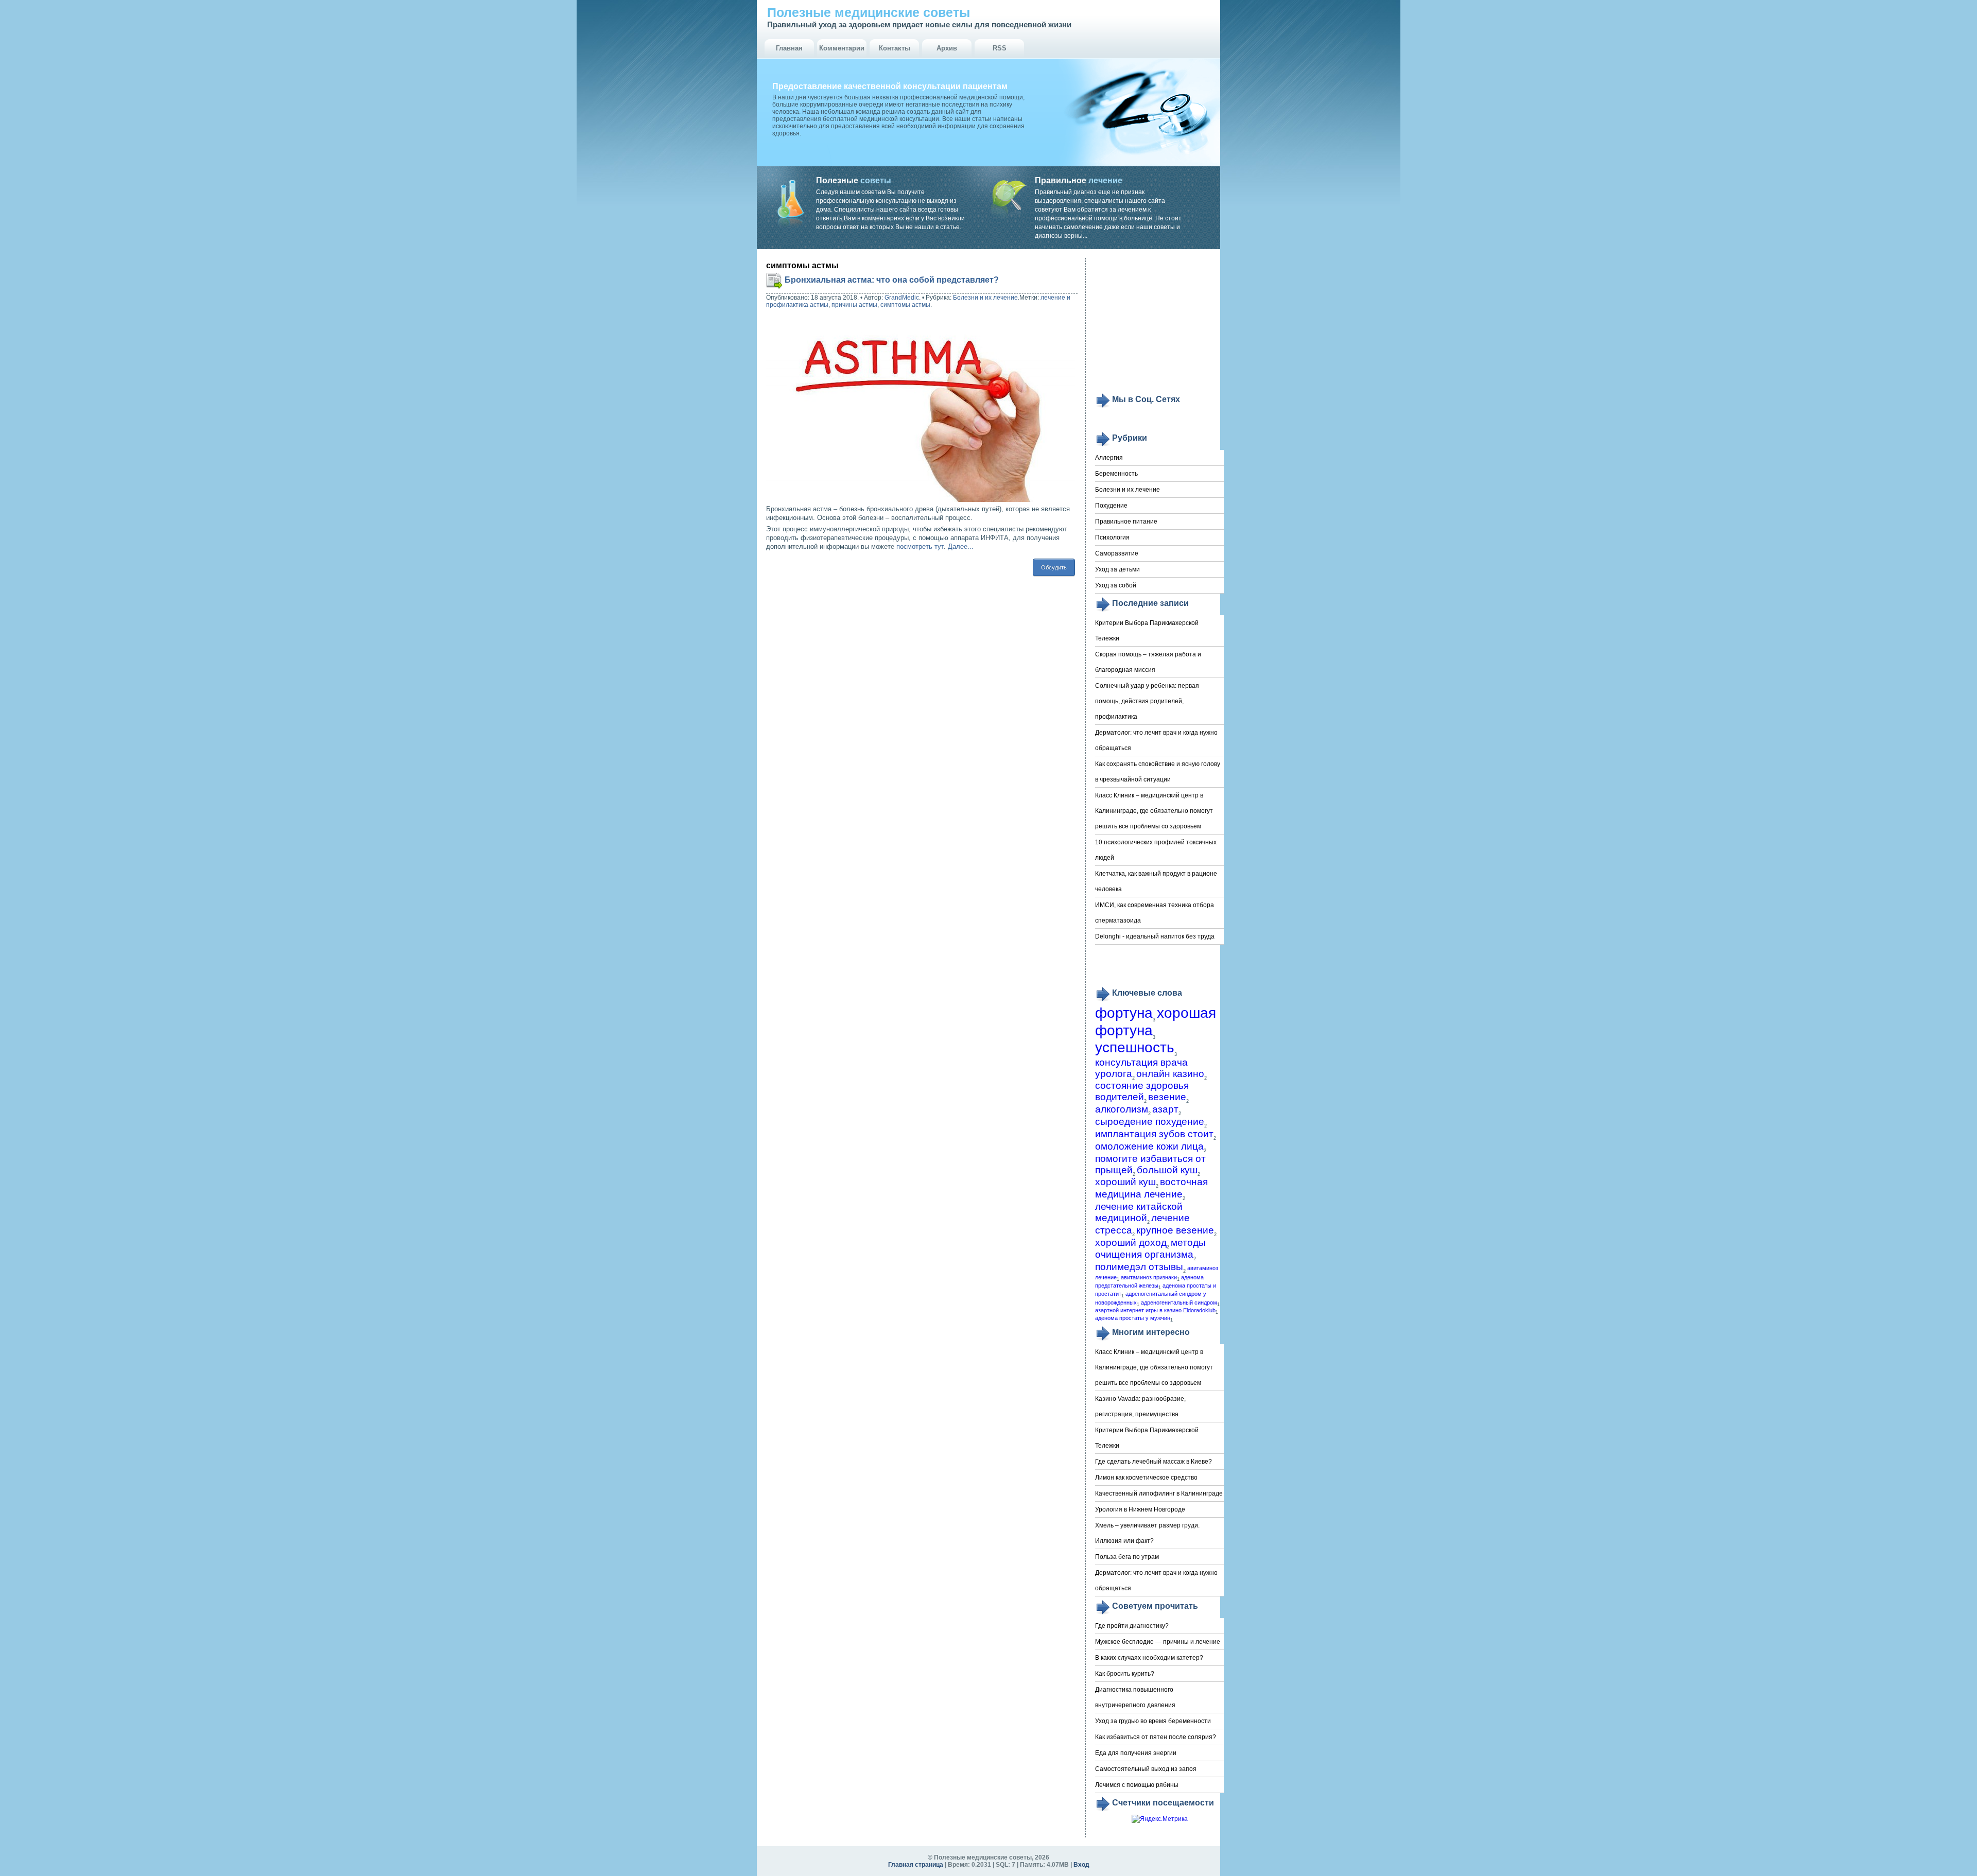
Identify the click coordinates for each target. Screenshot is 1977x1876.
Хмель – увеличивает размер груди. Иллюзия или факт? (1147, 1533)
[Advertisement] (1159, 325)
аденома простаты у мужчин (1133, 1318)
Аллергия (1109, 458)
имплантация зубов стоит (1154, 1134)
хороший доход (1131, 1243)
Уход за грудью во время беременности (1153, 1721)
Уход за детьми (1117, 569)
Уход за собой (1116, 585)
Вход (1081, 1865)
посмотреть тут (920, 546)
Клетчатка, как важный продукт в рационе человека (1156, 881)
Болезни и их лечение (985, 298)
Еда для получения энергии (1136, 1753)
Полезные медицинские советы (869, 12)
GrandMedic (902, 298)
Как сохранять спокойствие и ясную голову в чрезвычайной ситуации (1158, 772)
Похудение (1111, 506)
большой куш (1167, 1170)
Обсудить (1054, 567)
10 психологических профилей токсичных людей (1156, 850)
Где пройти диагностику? (1132, 1626)
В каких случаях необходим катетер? (1149, 1658)
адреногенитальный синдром (1179, 1302)
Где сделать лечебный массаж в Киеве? (1154, 1462)
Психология (1112, 537)
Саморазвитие (1117, 553)
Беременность (1116, 474)
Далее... (961, 546)
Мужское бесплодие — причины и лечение (1158, 1642)
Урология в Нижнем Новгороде (1140, 1509)
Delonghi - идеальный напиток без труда (1155, 936)
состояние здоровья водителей (1142, 1091)
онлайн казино (1170, 1074)
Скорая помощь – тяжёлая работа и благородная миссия (1148, 662)
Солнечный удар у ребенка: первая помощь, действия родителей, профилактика (1147, 701)
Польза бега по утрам (1127, 1557)
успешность (1135, 1047)
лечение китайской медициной (1139, 1212)
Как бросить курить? (1125, 1674)
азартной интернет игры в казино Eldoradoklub (1155, 1310)
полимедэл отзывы (1139, 1267)
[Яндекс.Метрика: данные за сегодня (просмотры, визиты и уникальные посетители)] (1160, 1819)
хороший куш (1125, 1182)
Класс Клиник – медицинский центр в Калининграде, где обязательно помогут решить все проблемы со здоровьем (1154, 811)
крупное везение (1175, 1230)
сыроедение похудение (1150, 1122)
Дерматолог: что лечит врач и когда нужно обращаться (1156, 740)
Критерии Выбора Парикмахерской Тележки (1147, 631)
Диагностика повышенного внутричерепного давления (1135, 1697)
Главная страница (916, 1865)
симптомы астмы (905, 305)
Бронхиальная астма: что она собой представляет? (892, 280)
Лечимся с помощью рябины (1137, 1785)
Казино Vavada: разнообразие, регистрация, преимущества (1140, 1406)
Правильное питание (1126, 522)
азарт (1165, 1109)
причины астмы (854, 305)
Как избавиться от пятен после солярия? (1156, 1737)
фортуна (1124, 1013)
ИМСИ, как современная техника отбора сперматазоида (1155, 913)
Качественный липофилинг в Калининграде (1159, 1493)
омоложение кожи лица (1149, 1146)
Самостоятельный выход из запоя (1146, 1769)
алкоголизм (1122, 1109)
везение (1167, 1097)
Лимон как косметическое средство (1146, 1478)
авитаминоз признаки (1149, 1277)
